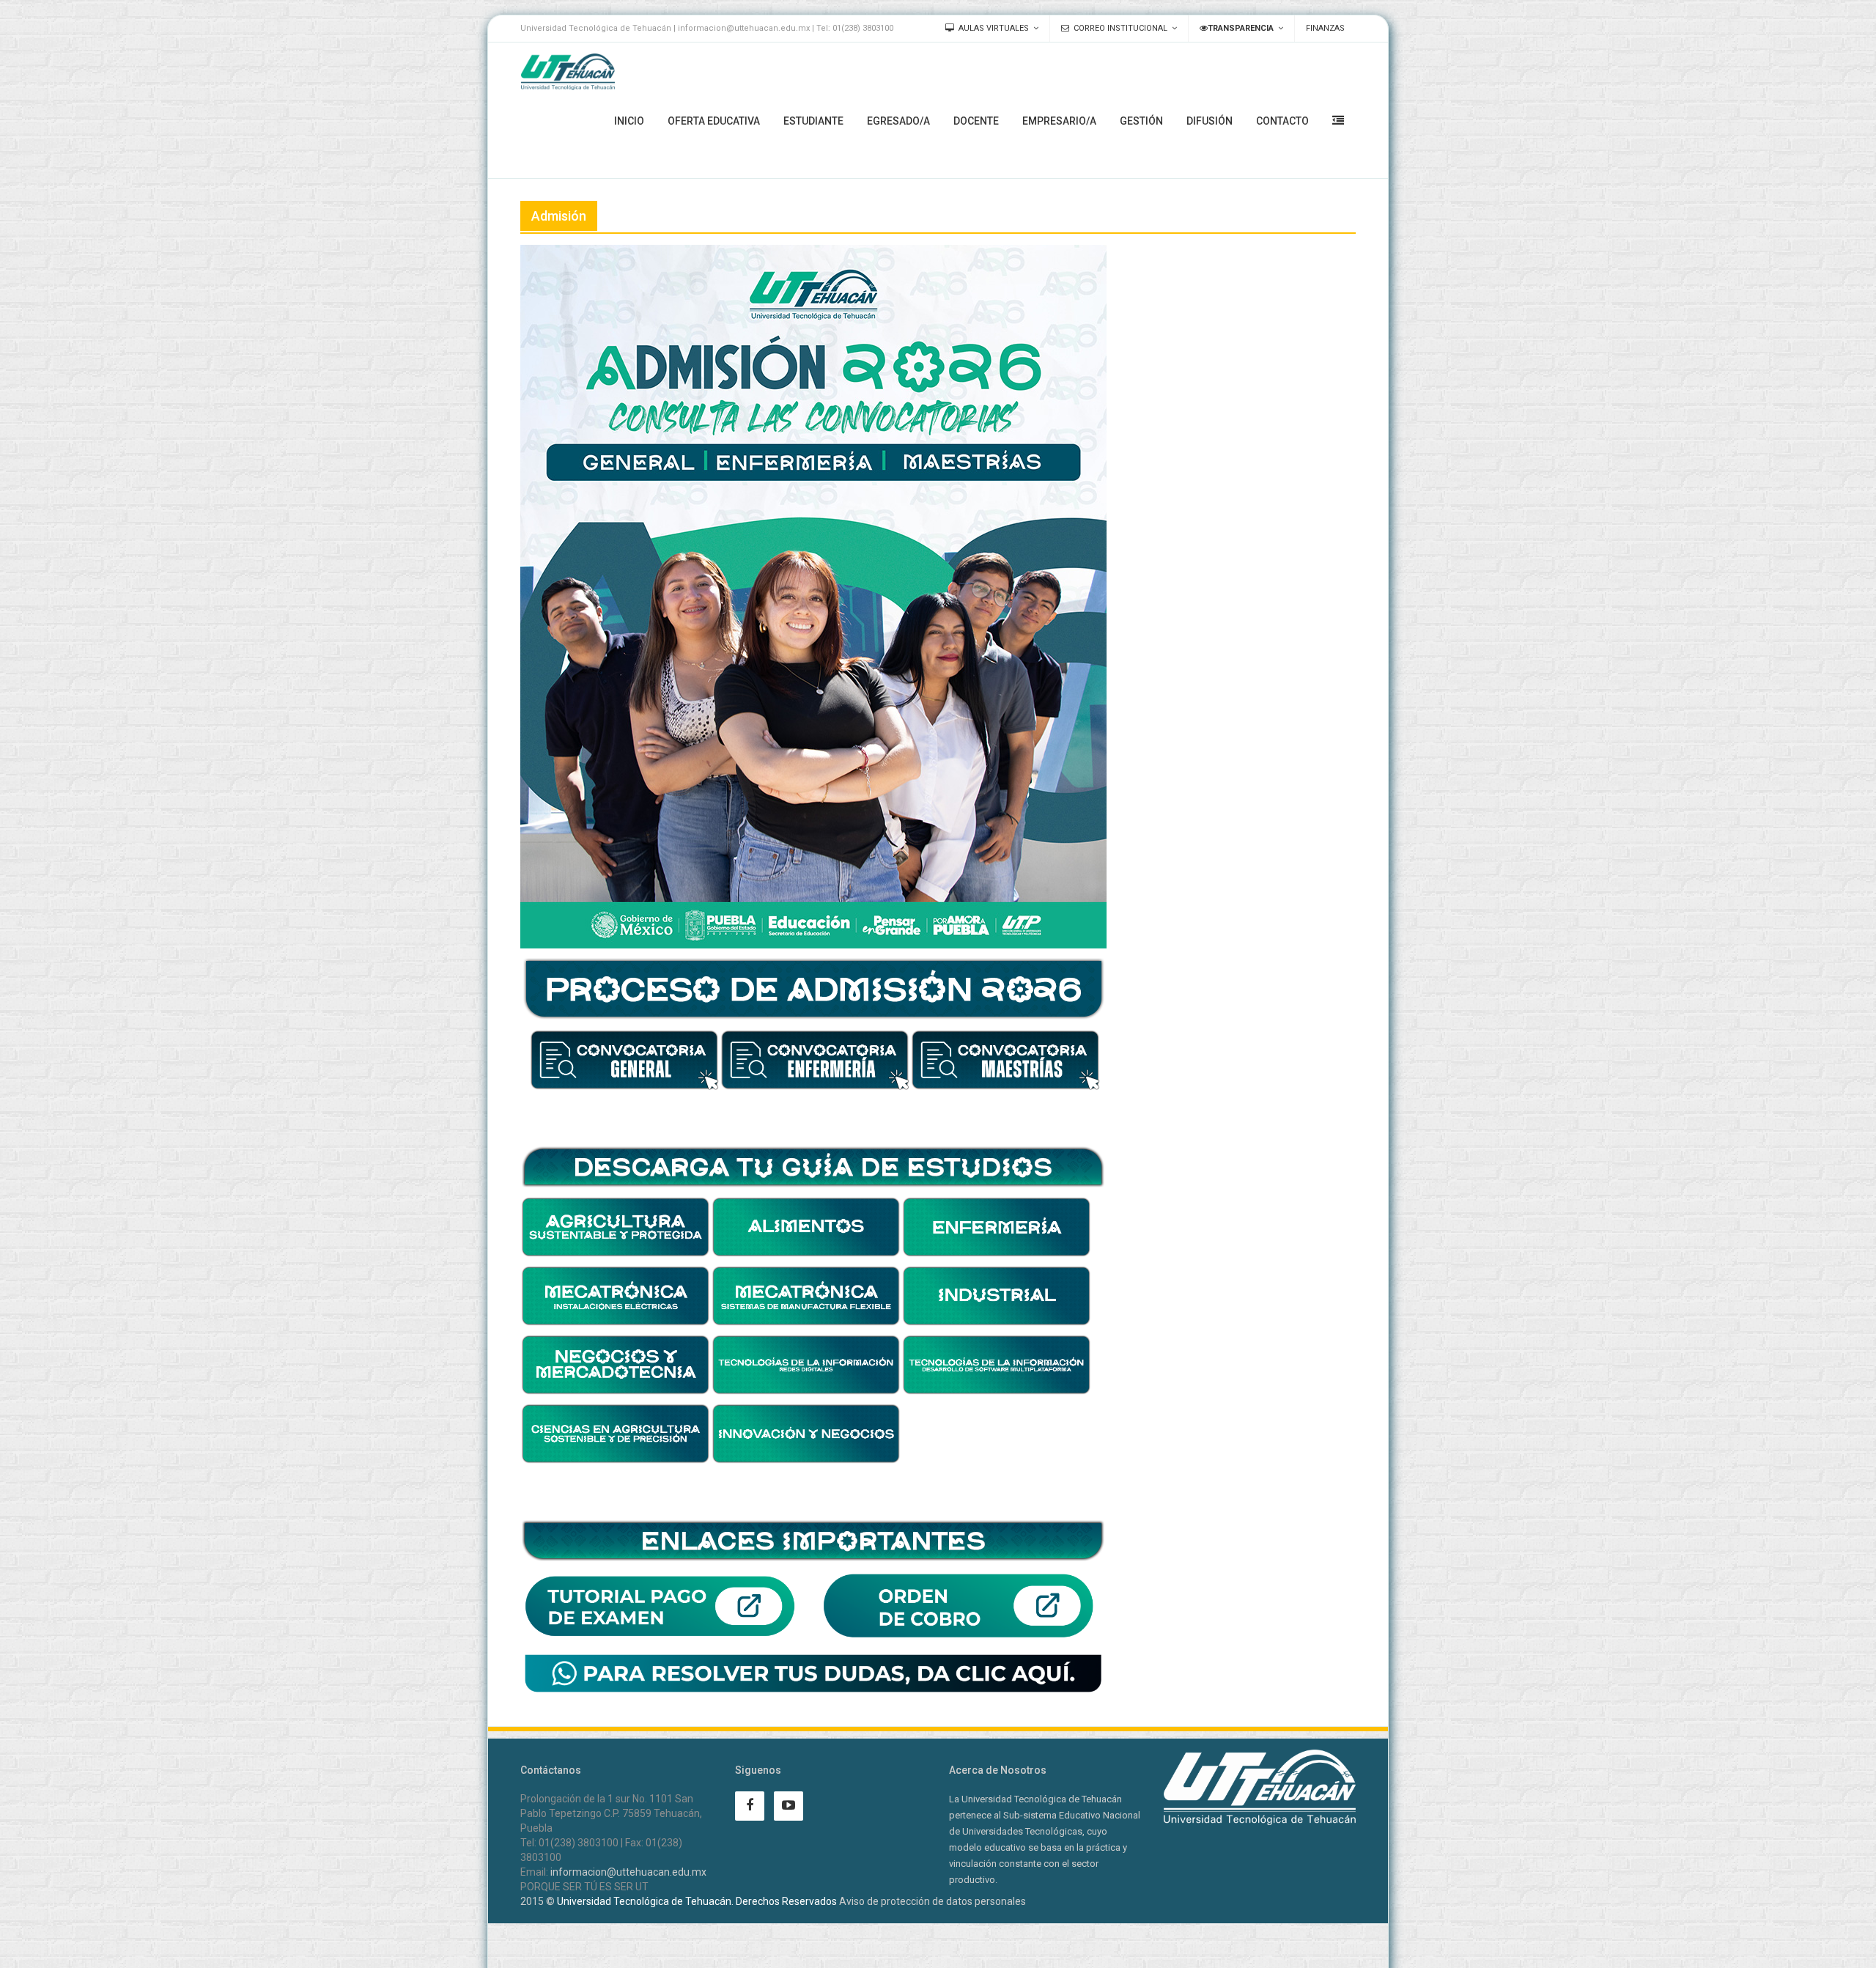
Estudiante (813, 121)
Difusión (1210, 121)
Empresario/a (1059, 121)
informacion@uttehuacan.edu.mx (628, 1872)
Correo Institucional (1120, 28)
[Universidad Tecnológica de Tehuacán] (568, 72)
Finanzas (1325, 28)
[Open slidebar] (1338, 120)
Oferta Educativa (714, 121)
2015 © (538, 1901)
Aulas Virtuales (994, 28)
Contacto (1282, 121)
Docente (976, 121)
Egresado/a (898, 121)
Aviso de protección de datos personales (933, 1901)
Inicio (629, 121)
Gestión (1141, 121)
